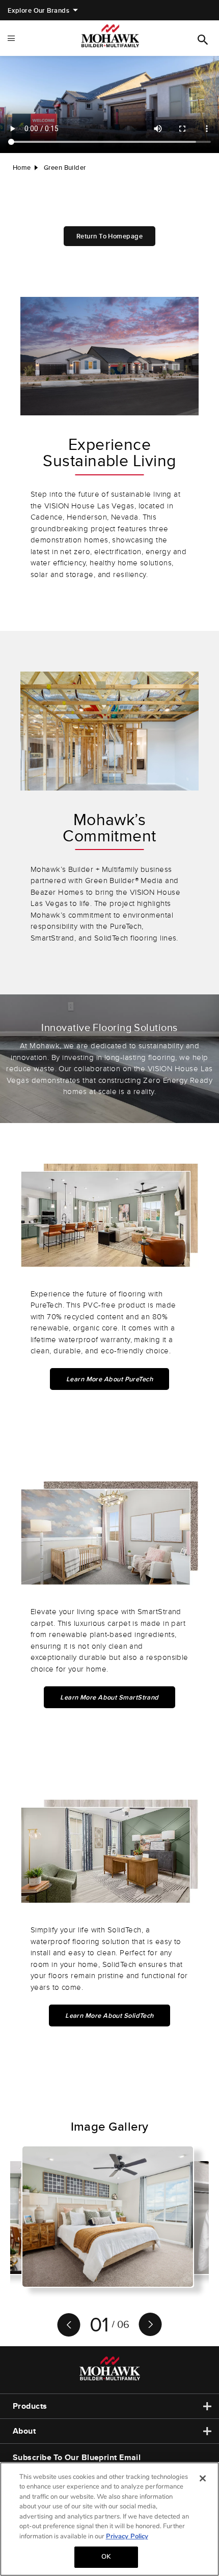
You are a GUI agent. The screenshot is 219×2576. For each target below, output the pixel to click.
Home (22, 168)
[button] (69, 2325)
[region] (109, 2519)
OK (106, 2557)
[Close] (203, 2478)
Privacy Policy (127, 2536)
